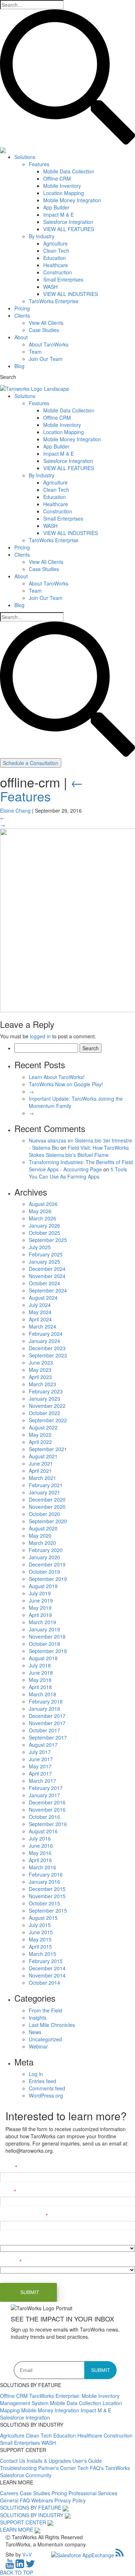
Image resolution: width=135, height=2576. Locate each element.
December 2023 (47, 1348)
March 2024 (42, 1326)
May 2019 (40, 1608)
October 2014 (44, 1983)
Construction (58, 272)
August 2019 (43, 1586)
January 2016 (44, 1882)
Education (55, 258)
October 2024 (44, 1283)
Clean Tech (56, 251)
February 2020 (46, 1550)
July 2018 (40, 1665)
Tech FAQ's (91, 2468)
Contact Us (13, 2461)
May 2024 (40, 1312)
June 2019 (41, 1600)
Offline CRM (57, 178)
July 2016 (40, 1838)
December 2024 (47, 1269)
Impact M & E (58, 215)
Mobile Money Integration (72, 200)
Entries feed (42, 2081)
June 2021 (41, 1463)
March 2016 (42, 1867)
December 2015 (47, 1889)
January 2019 (44, 1629)
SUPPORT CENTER (23, 2522)
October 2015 (44, 1903)
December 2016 (47, 1802)
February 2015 (46, 1961)
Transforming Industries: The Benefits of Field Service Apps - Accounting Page (81, 1166)
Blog (19, 366)
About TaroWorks (49, 344)
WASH (50, 287)
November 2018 (47, 1636)
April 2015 (40, 1947)
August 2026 (43, 1204)
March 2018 (42, 1694)
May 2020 (40, 1536)
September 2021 (48, 1449)
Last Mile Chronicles (52, 2025)
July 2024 (40, 1305)
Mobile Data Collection (69, 171)
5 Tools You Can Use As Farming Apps (78, 1173)
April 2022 (40, 1442)
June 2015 (41, 1932)
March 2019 (42, 1622)
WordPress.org (46, 2095)
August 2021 (43, 1456)
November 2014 (47, 1975)
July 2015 (40, 1925)
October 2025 (44, 1233)
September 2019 (48, 1579)
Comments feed (47, 2088)
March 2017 (42, 1781)
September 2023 (48, 1355)
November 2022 (47, 1406)
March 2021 (42, 1478)
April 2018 (40, 1687)
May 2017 (40, 1766)
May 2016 (40, 1853)
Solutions (25, 157)
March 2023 (42, 1384)
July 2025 (40, 1247)
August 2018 (43, 1658)
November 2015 (47, 1896)
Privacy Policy (70, 2500)
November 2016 (47, 1810)
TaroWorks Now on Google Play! (66, 1084)
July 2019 (40, 1593)
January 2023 (44, 1399)
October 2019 (44, 1572)
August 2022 (43, 1427)
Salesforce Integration (68, 222)
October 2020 (44, 1514)
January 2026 (44, 1225)
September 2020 (48, 1521)
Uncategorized (45, 2039)
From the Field (46, 2010)
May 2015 (40, 1939)
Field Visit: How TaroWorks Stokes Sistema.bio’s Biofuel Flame (79, 1151)
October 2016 (44, 1817)
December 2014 (47, 1968)
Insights (38, 2018)
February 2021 (46, 1485)
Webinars (43, 2500)
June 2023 (41, 1362)
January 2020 (44, 1557)
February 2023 (46, 1391)
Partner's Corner (58, 2468)
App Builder (56, 207)
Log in (36, 2074)
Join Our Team (46, 359)
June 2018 (41, 1673)
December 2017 (47, 1716)
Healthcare (56, 265)
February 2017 (46, 1788)
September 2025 (48, 1240)
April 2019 (40, 1615)
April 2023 (40, 1377)
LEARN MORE (17, 2529)
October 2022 (44, 1413)
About (21, 337)
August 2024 (43, 1298)
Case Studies (44, 330)
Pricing (22, 308)
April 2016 (40, 1860)
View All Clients (46, 323)
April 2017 (40, 1773)
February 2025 (46, 1254)
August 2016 (43, 1831)
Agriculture (55, 243)
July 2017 (40, 1752)
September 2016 (48, 1824)
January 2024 (44, 1341)
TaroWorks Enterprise (54, 301)
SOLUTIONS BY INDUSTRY (32, 2515)
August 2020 (43, 1528)
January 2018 (44, 1709)
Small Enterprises (63, 279)
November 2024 (47, 1276)
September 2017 (48, 1737)
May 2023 (40, 1370)
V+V (27, 2554)
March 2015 (42, 1954)
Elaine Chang (15, 810)
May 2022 (40, 1435)
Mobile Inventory (62, 186)
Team (35, 352)
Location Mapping (64, 193)
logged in (40, 1036)
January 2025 (44, 1262)
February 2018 (46, 1701)
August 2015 (43, 1918)
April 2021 (40, 1471)
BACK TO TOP (17, 2572)
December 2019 (47, 1564)
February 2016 (46, 1874)
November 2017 (47, 1723)
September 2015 (48, 1910)
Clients (22, 315)
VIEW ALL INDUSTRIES (71, 294)
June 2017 (41, 1759)
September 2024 (48, 1290)
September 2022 (48, 1420)
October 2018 (44, 1644)
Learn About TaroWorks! (57, 1077)
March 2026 (42, 1218)
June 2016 (41, 1846)
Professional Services (93, 2493)
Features (39, 164)
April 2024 (40, 1319)
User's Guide (87, 2461)
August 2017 (43, 1745)
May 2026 (40, 1211)
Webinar (38, 2046)
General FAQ (16, 2500)
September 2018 (48, 1651)
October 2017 (44, 1730)
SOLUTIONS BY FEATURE (31, 2507)
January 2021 (44, 1492)
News (35, 2032)
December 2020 (47, 1499)
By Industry (42, 236)
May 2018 (40, 1680)
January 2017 (44, 1795)
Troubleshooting (19, 2468)
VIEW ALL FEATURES (69, 229)
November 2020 (47, 1507)
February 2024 (46, 1334)
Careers (10, 2493)
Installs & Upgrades (49, 2461)
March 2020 (42, 1543)
